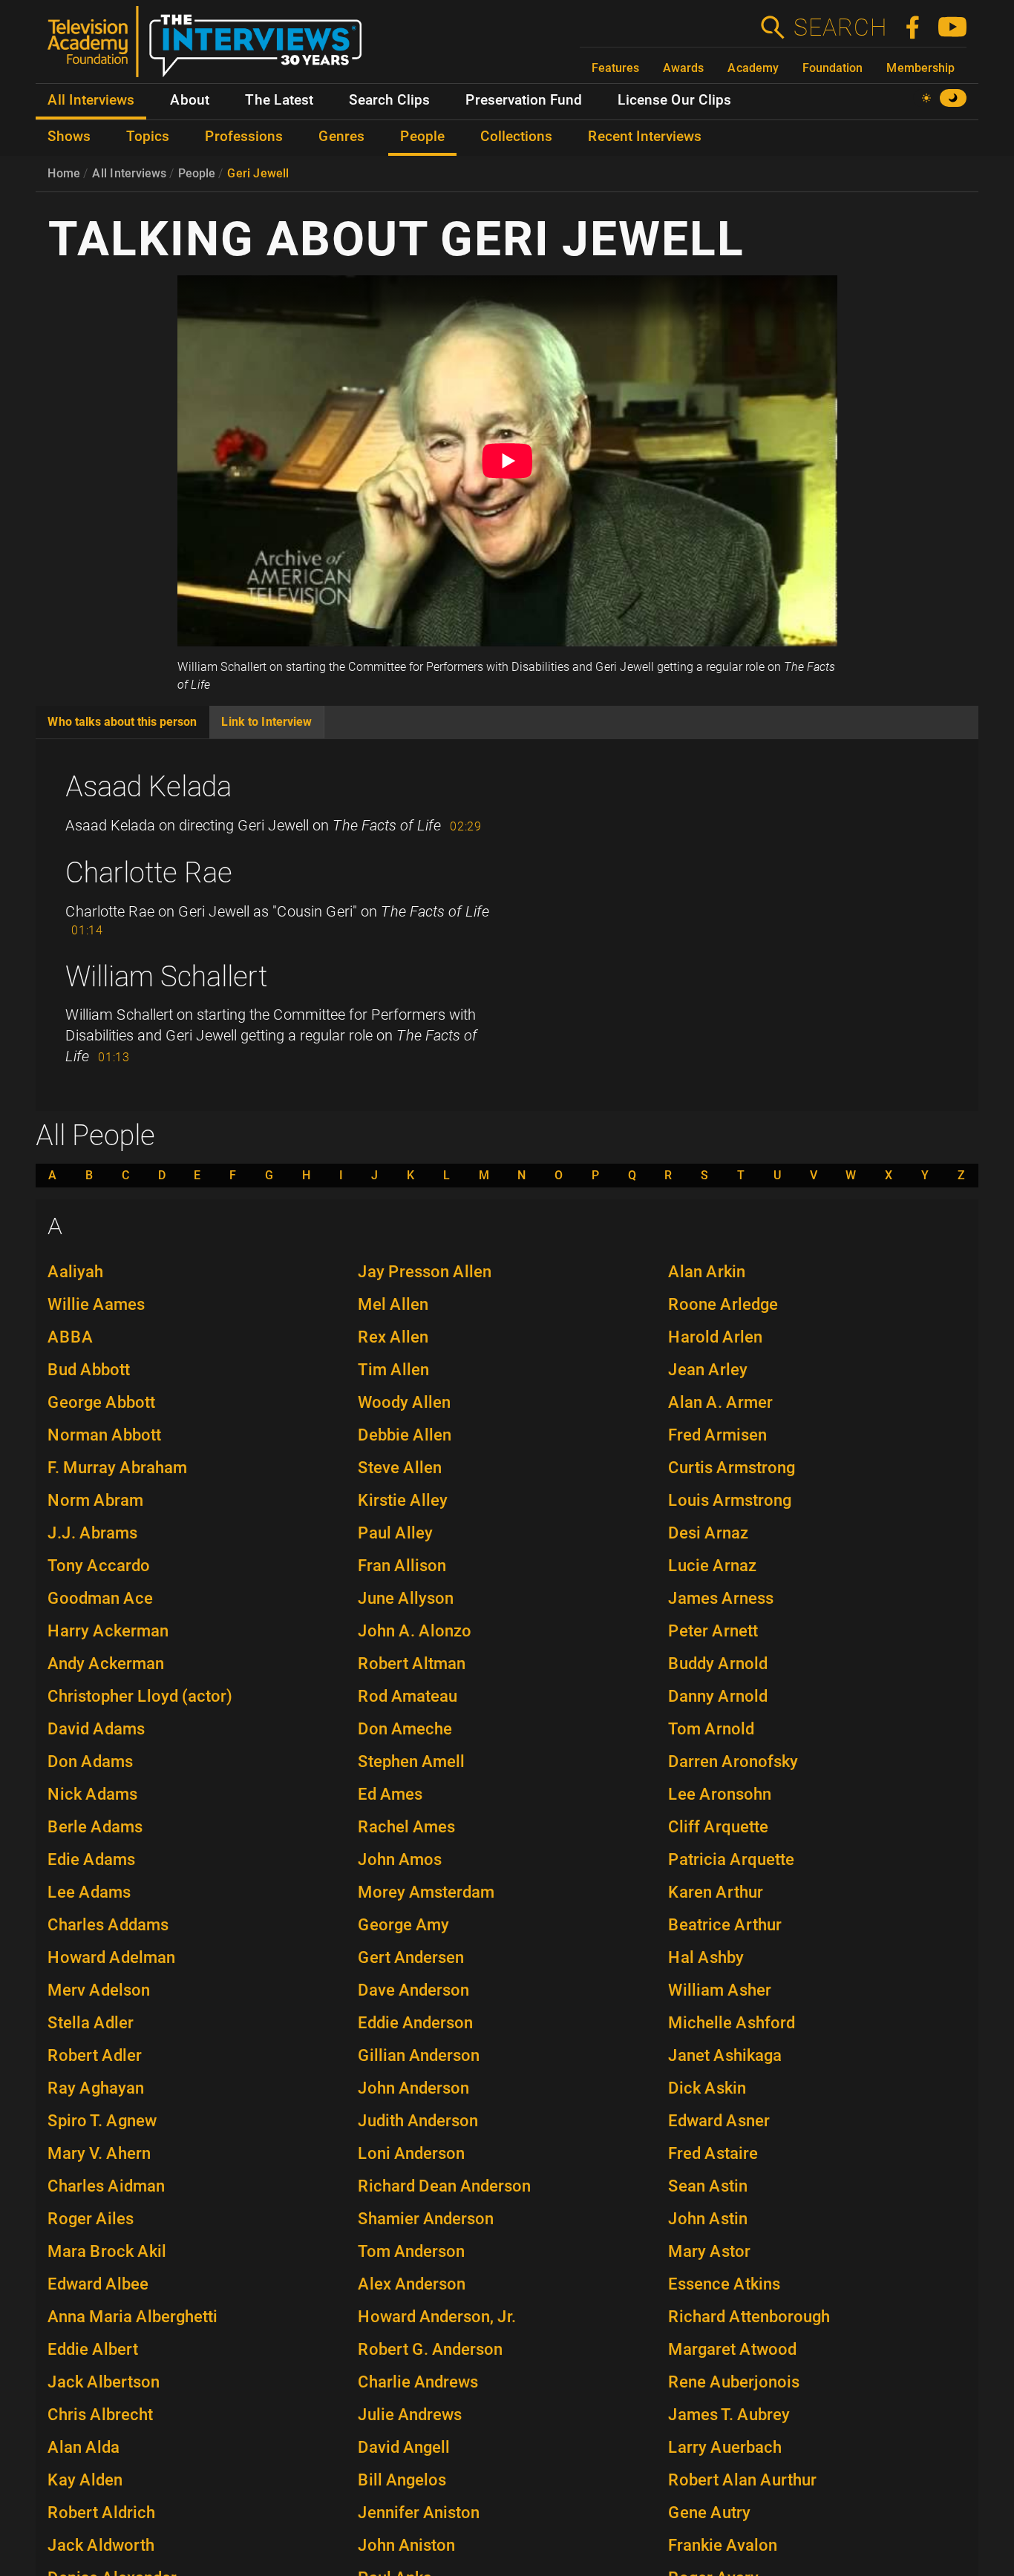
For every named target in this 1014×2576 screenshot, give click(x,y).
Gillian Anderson (419, 2055)
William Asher (720, 1990)
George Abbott (101, 1402)
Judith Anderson (418, 2121)
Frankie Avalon (723, 2545)
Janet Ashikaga (725, 2055)
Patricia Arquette (731, 1859)
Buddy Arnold (718, 1664)
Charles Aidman (106, 2186)
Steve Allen (400, 1468)
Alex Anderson (412, 2284)
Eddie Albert (93, 2349)
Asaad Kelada (148, 787)
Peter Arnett (713, 1631)
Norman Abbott (104, 1435)
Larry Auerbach (725, 2447)
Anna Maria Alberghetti (133, 2317)
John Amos (400, 1859)
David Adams (96, 1729)
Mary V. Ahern (99, 2153)
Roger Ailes (91, 2219)
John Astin (708, 2219)
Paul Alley (395, 1533)
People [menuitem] (422, 137)
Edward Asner (719, 2121)
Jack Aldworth (101, 2545)
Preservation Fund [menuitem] (524, 100)
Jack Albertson (104, 2382)
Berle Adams (95, 1827)
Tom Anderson (411, 2251)
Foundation (833, 68)
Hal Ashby (706, 1957)
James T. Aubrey (729, 2415)
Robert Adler (95, 2055)
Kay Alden (85, 2480)
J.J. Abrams (92, 1533)
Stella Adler (91, 2023)
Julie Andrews (410, 2415)
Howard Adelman (111, 1957)
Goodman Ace (100, 1598)
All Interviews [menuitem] (91, 100)
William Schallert (166, 977)
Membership (920, 68)
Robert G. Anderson (430, 2349)
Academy (753, 68)
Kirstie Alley (403, 1500)
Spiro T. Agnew (102, 2121)
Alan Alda (84, 2447)
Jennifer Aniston (419, 2513)
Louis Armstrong (730, 1500)
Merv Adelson (99, 1990)
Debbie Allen (405, 1435)
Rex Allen (393, 1337)
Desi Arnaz (708, 1533)
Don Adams (90, 1761)
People (197, 173)
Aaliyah (75, 1272)
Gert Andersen (411, 1957)
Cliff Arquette (718, 1827)
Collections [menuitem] (516, 137)
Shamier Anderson (426, 2219)
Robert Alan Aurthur (742, 2480)
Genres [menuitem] (341, 137)
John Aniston (406, 2545)
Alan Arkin (707, 1272)
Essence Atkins (724, 2284)
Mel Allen (393, 1304)
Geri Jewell (258, 173)
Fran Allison (402, 1566)
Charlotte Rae (149, 873)
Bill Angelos (402, 2480)
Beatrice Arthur (725, 1925)
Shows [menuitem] (69, 137)
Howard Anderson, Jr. (437, 2317)
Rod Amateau (408, 1696)
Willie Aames (96, 1304)
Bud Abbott (89, 1370)
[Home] (210, 47)
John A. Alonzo (415, 1631)
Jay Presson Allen (425, 1272)
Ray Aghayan (96, 2088)
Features (615, 68)
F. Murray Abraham (117, 1468)
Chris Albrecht (100, 2415)
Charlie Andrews (418, 2382)
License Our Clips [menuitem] (674, 100)
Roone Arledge (723, 1304)
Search (840, 27)
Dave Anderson (413, 1990)
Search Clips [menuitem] (389, 100)
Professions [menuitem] (244, 137)
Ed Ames (390, 1794)
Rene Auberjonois (734, 2382)
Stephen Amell (411, 1761)
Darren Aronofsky (733, 1761)
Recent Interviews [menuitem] (645, 137)
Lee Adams (89, 1892)
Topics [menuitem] (148, 137)
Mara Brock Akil (107, 2251)
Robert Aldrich (101, 2513)
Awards (683, 68)
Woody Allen (404, 1402)
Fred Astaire (713, 2153)
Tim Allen (393, 1370)
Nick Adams (92, 1794)
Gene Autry (709, 2513)
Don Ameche (405, 1729)
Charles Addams (108, 1925)
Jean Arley (708, 1370)
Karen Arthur (716, 1892)
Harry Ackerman (108, 1631)
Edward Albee (98, 2284)
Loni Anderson (411, 2153)
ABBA (71, 1337)
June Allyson (406, 1598)
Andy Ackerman (106, 1664)
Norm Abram (95, 1500)
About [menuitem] (190, 100)
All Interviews (129, 173)
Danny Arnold (718, 1696)
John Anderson (413, 2088)
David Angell (404, 2447)
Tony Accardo (99, 1566)
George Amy (403, 1925)
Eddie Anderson (415, 2023)
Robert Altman (412, 1664)
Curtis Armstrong (732, 1468)
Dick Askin (707, 2088)
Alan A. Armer (720, 1402)
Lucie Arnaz (712, 1566)
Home (64, 173)
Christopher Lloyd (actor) (140, 1696)
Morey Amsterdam (426, 1892)
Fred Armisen (717, 1435)
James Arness (721, 1598)
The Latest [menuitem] (279, 100)
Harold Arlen (715, 1337)
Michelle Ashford (732, 2023)
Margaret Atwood (732, 2349)
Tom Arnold (711, 1729)
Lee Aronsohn (720, 1794)
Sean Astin (708, 2186)
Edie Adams (91, 1859)
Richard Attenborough (749, 2317)
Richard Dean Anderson (444, 2186)
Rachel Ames (406, 1827)
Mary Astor (709, 2251)
